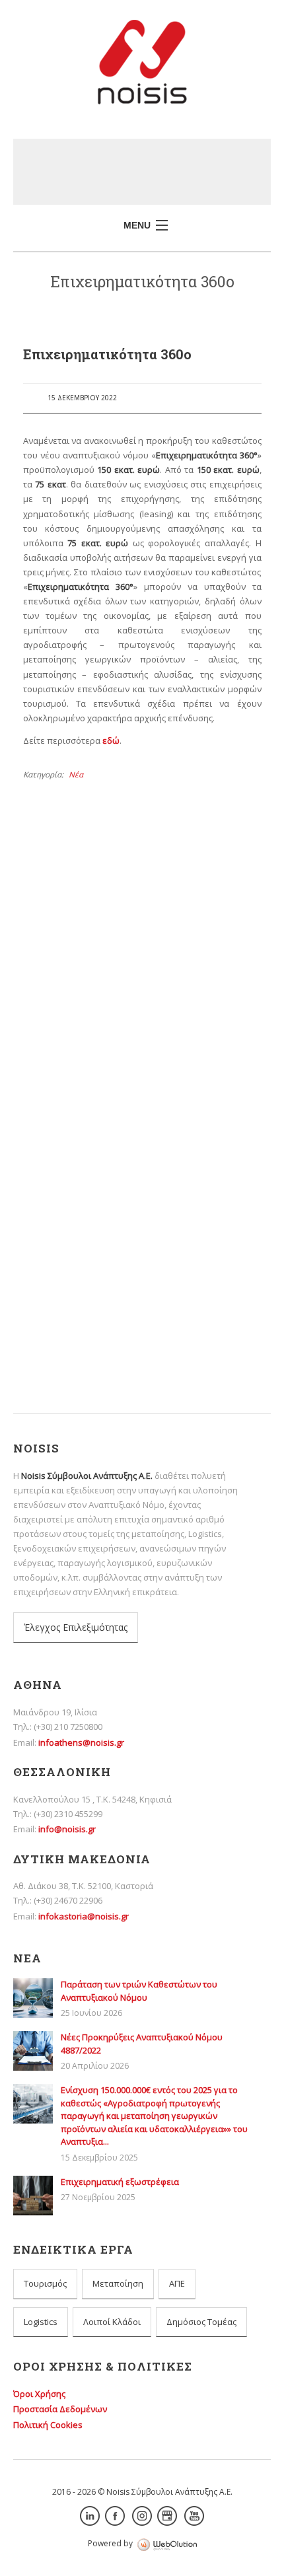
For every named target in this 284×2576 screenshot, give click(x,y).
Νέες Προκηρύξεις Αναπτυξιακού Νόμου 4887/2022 (132, 1077)
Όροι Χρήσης (39, 2394)
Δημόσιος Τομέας (201, 2322)
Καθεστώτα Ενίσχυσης (93, 1304)
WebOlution (167, 2545)
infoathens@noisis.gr (81, 1742)
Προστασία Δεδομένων (60, 2409)
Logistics (41, 2322)
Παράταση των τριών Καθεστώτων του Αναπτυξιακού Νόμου (139, 1991)
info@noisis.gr (67, 1829)
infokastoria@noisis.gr (84, 1916)
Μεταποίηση (118, 2283)
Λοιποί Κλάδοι (112, 2322)
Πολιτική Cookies (48, 2425)
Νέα (76, 774)
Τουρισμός (45, 2283)
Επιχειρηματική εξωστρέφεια (89, 1196)
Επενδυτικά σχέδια (87, 1286)
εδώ (111, 740)
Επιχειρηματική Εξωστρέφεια (89, 1174)
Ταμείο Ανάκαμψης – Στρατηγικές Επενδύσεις (139, 1340)
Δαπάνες (66, 1268)
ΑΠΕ (177, 2283)
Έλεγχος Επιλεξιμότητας (76, 1627)
